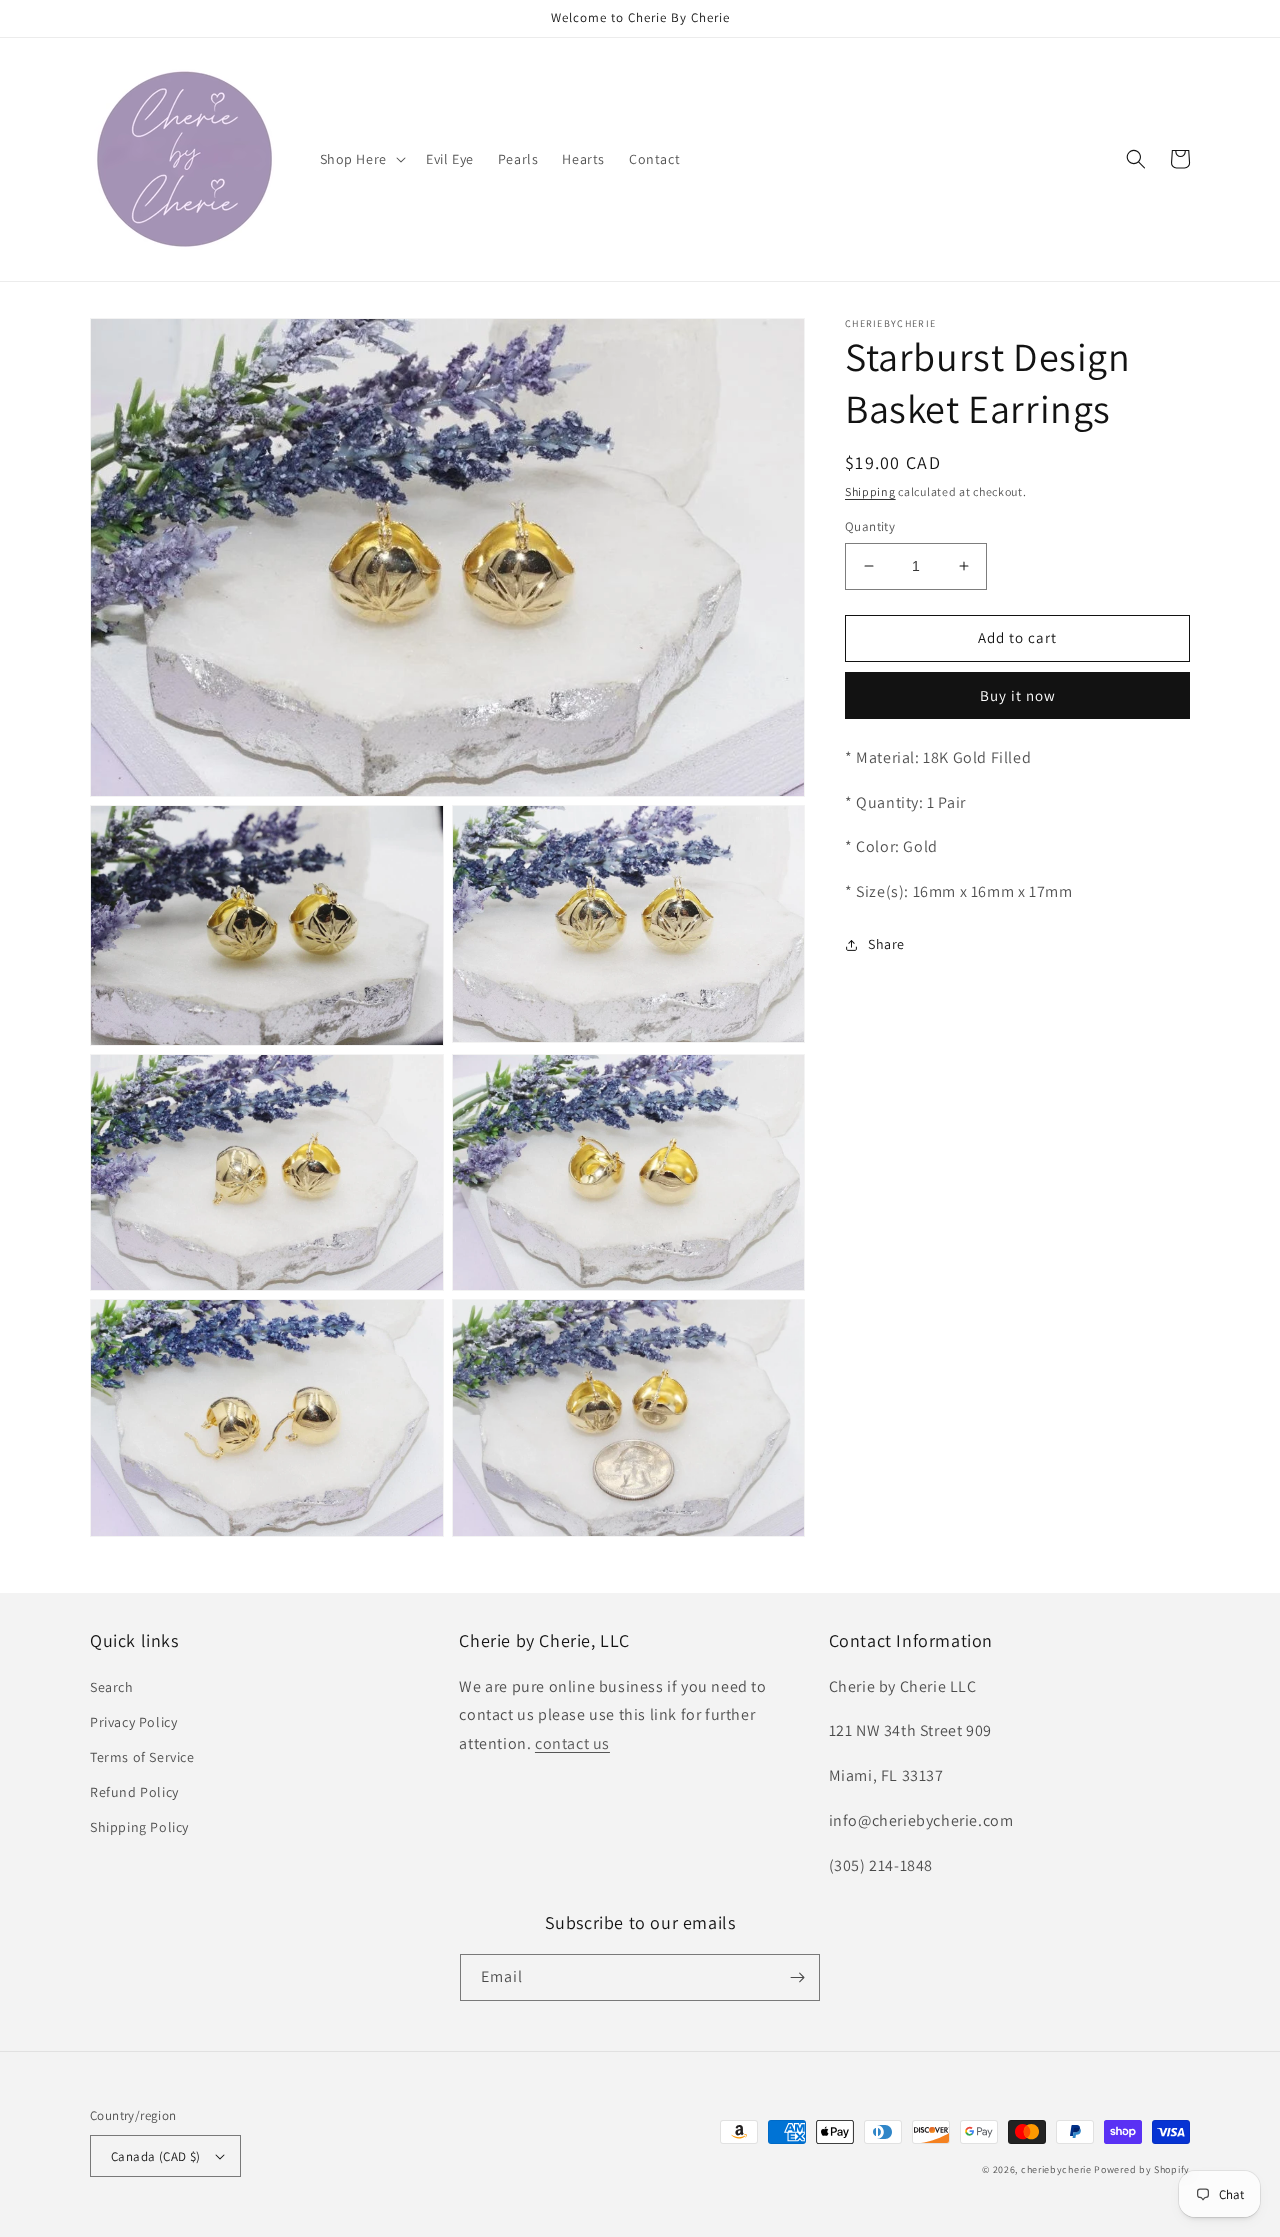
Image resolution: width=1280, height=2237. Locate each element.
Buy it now (1018, 695)
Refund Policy (134, 1792)
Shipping (870, 491)
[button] (361, 159)
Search (112, 1687)
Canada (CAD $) (156, 2156)
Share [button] (886, 944)
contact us (572, 1743)
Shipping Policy (139, 1827)
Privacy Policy (133, 1722)
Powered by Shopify (1142, 2169)
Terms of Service (142, 1757)
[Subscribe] (797, 1977)
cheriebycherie (1056, 2169)
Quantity (870, 526)
